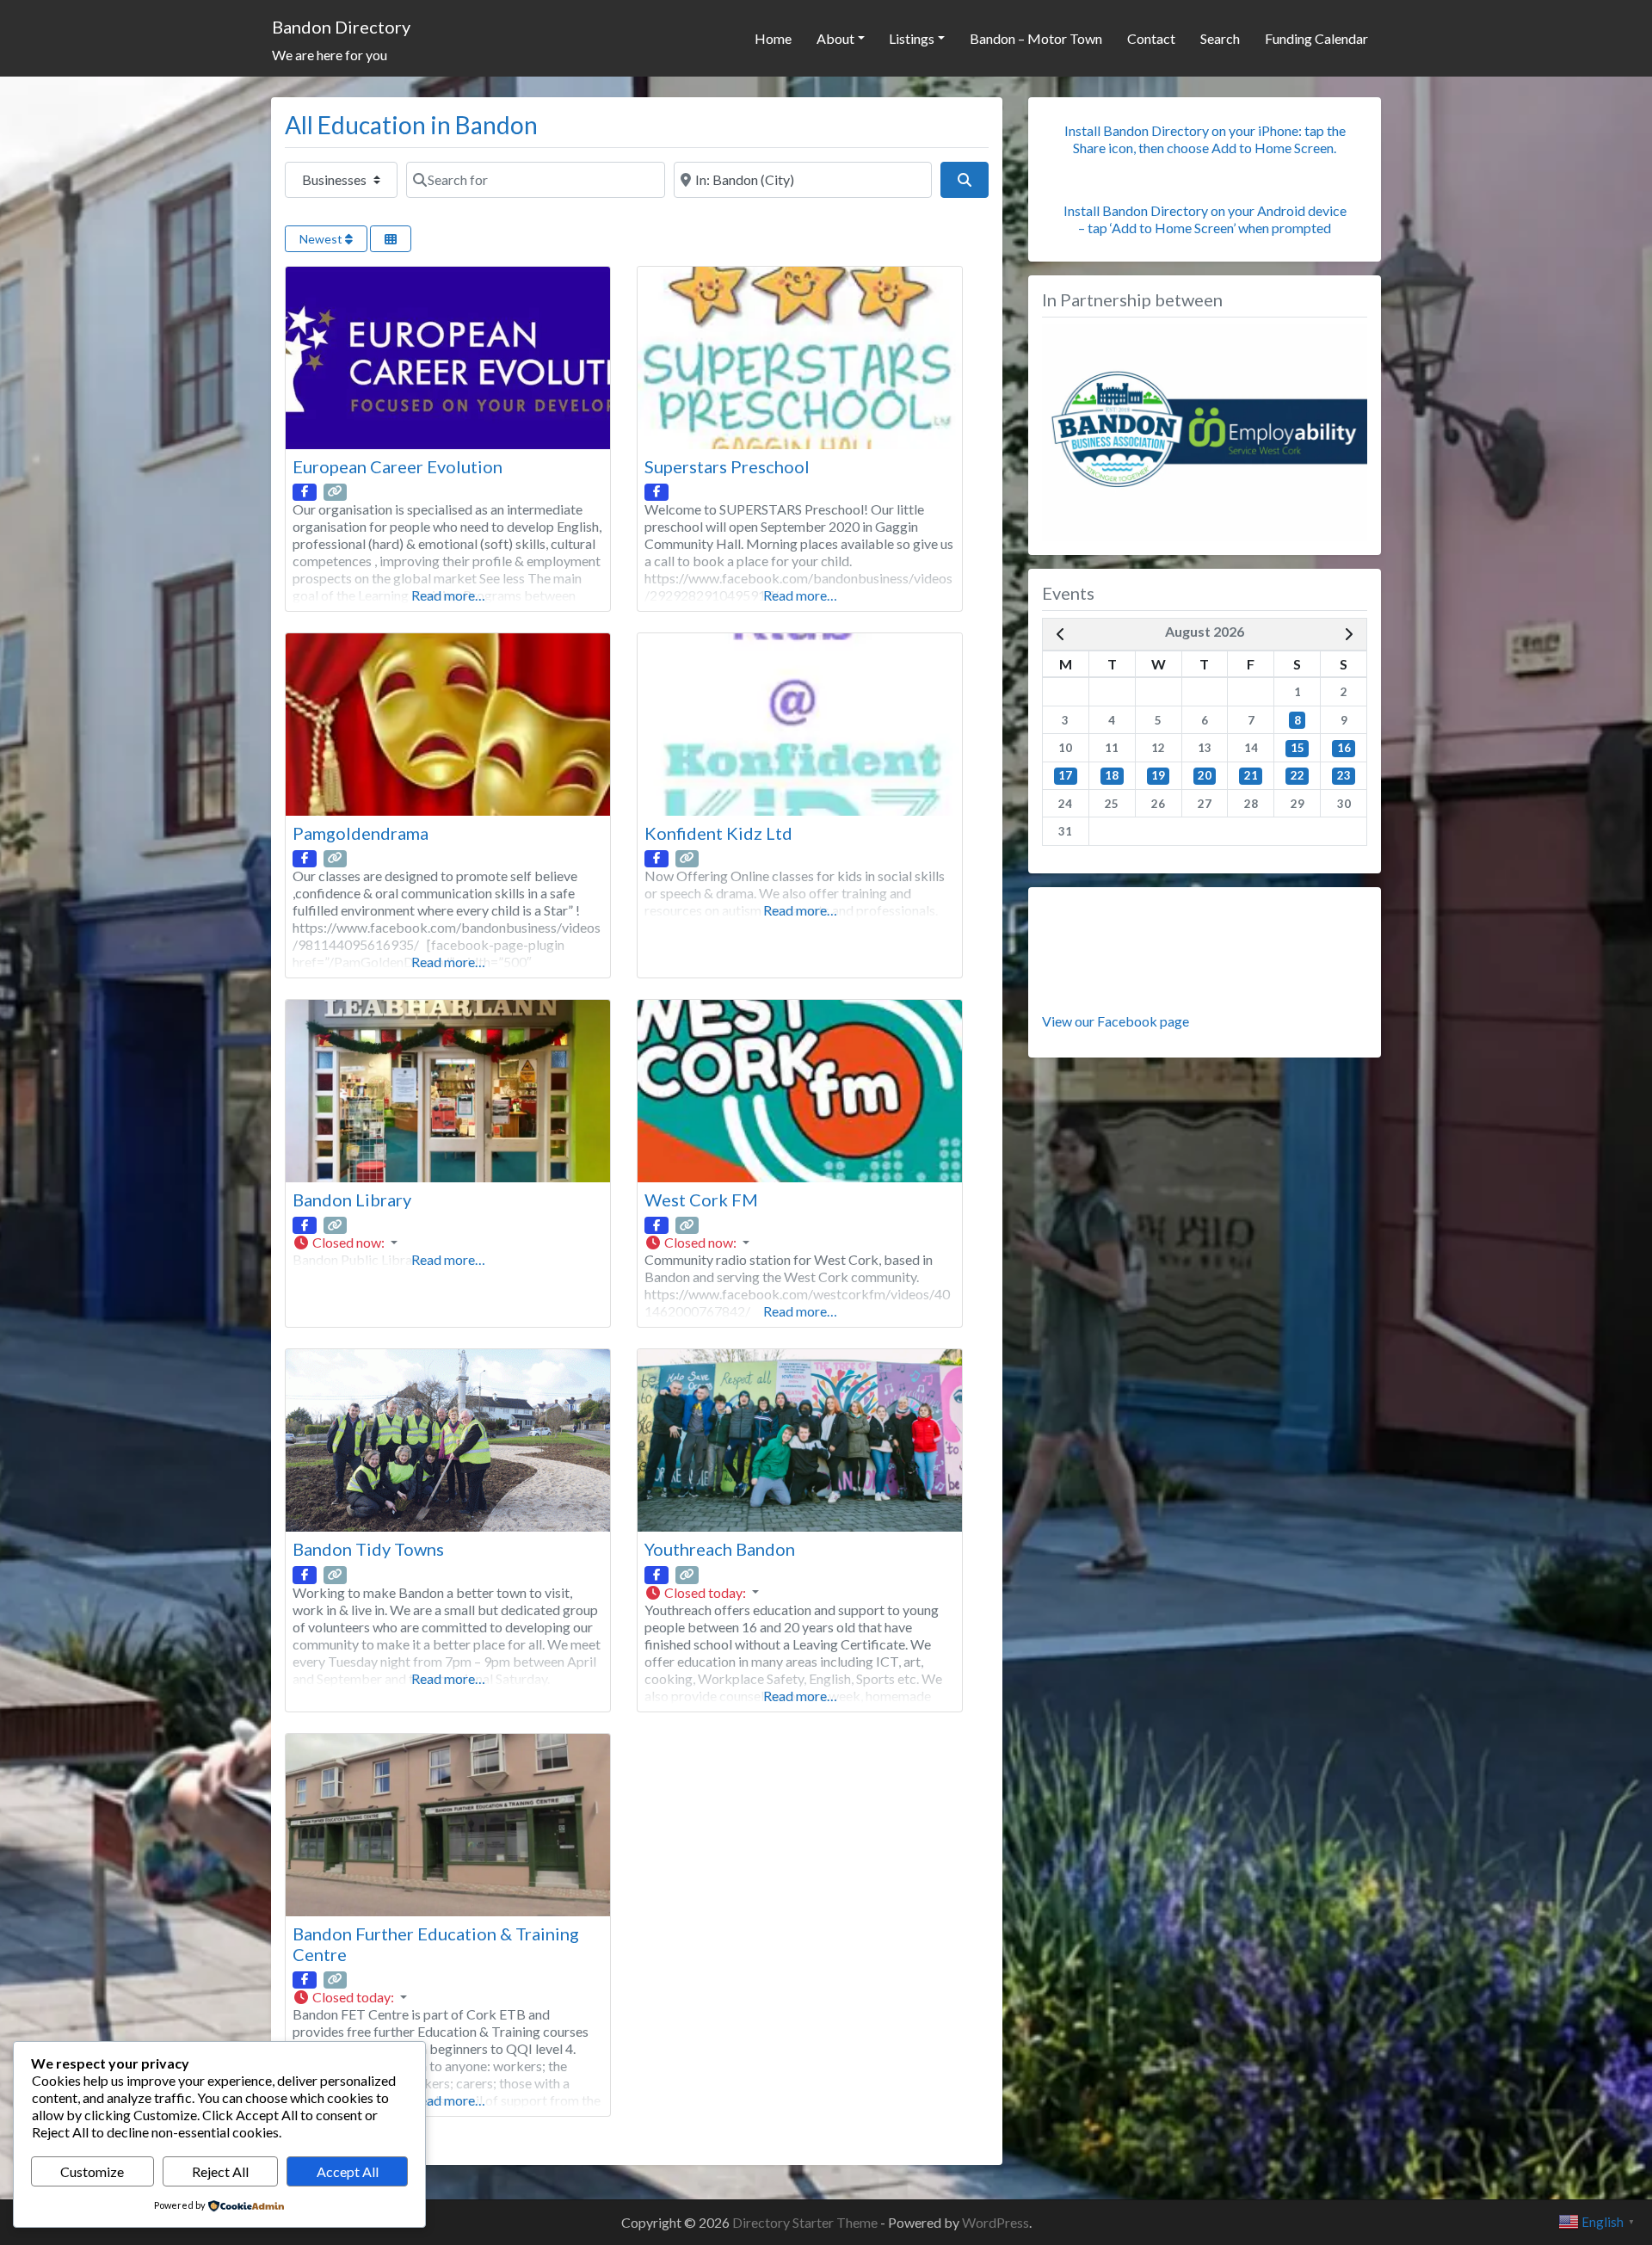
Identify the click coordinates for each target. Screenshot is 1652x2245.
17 (1065, 775)
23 (1344, 775)
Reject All (220, 2171)
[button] (448, 1243)
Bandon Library (352, 1200)
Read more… (448, 595)
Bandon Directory (341, 27)
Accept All (348, 2171)
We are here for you (330, 55)
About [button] (835, 38)
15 (1298, 748)
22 (1298, 775)
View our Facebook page (1116, 1021)
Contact (1151, 38)
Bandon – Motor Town (1036, 38)
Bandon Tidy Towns (368, 1549)
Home (773, 38)
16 (1344, 748)
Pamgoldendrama (361, 833)
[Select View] (391, 239)
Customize (92, 2171)
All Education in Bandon (411, 125)
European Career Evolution (398, 466)
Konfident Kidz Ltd (718, 833)
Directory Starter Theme (806, 2222)
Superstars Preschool (727, 466)
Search (1220, 38)
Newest (322, 239)
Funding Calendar (1316, 38)
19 (1158, 775)
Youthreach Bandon (720, 1549)
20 (1205, 775)
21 (1251, 775)
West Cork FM (701, 1200)
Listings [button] (912, 38)
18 (1112, 775)
